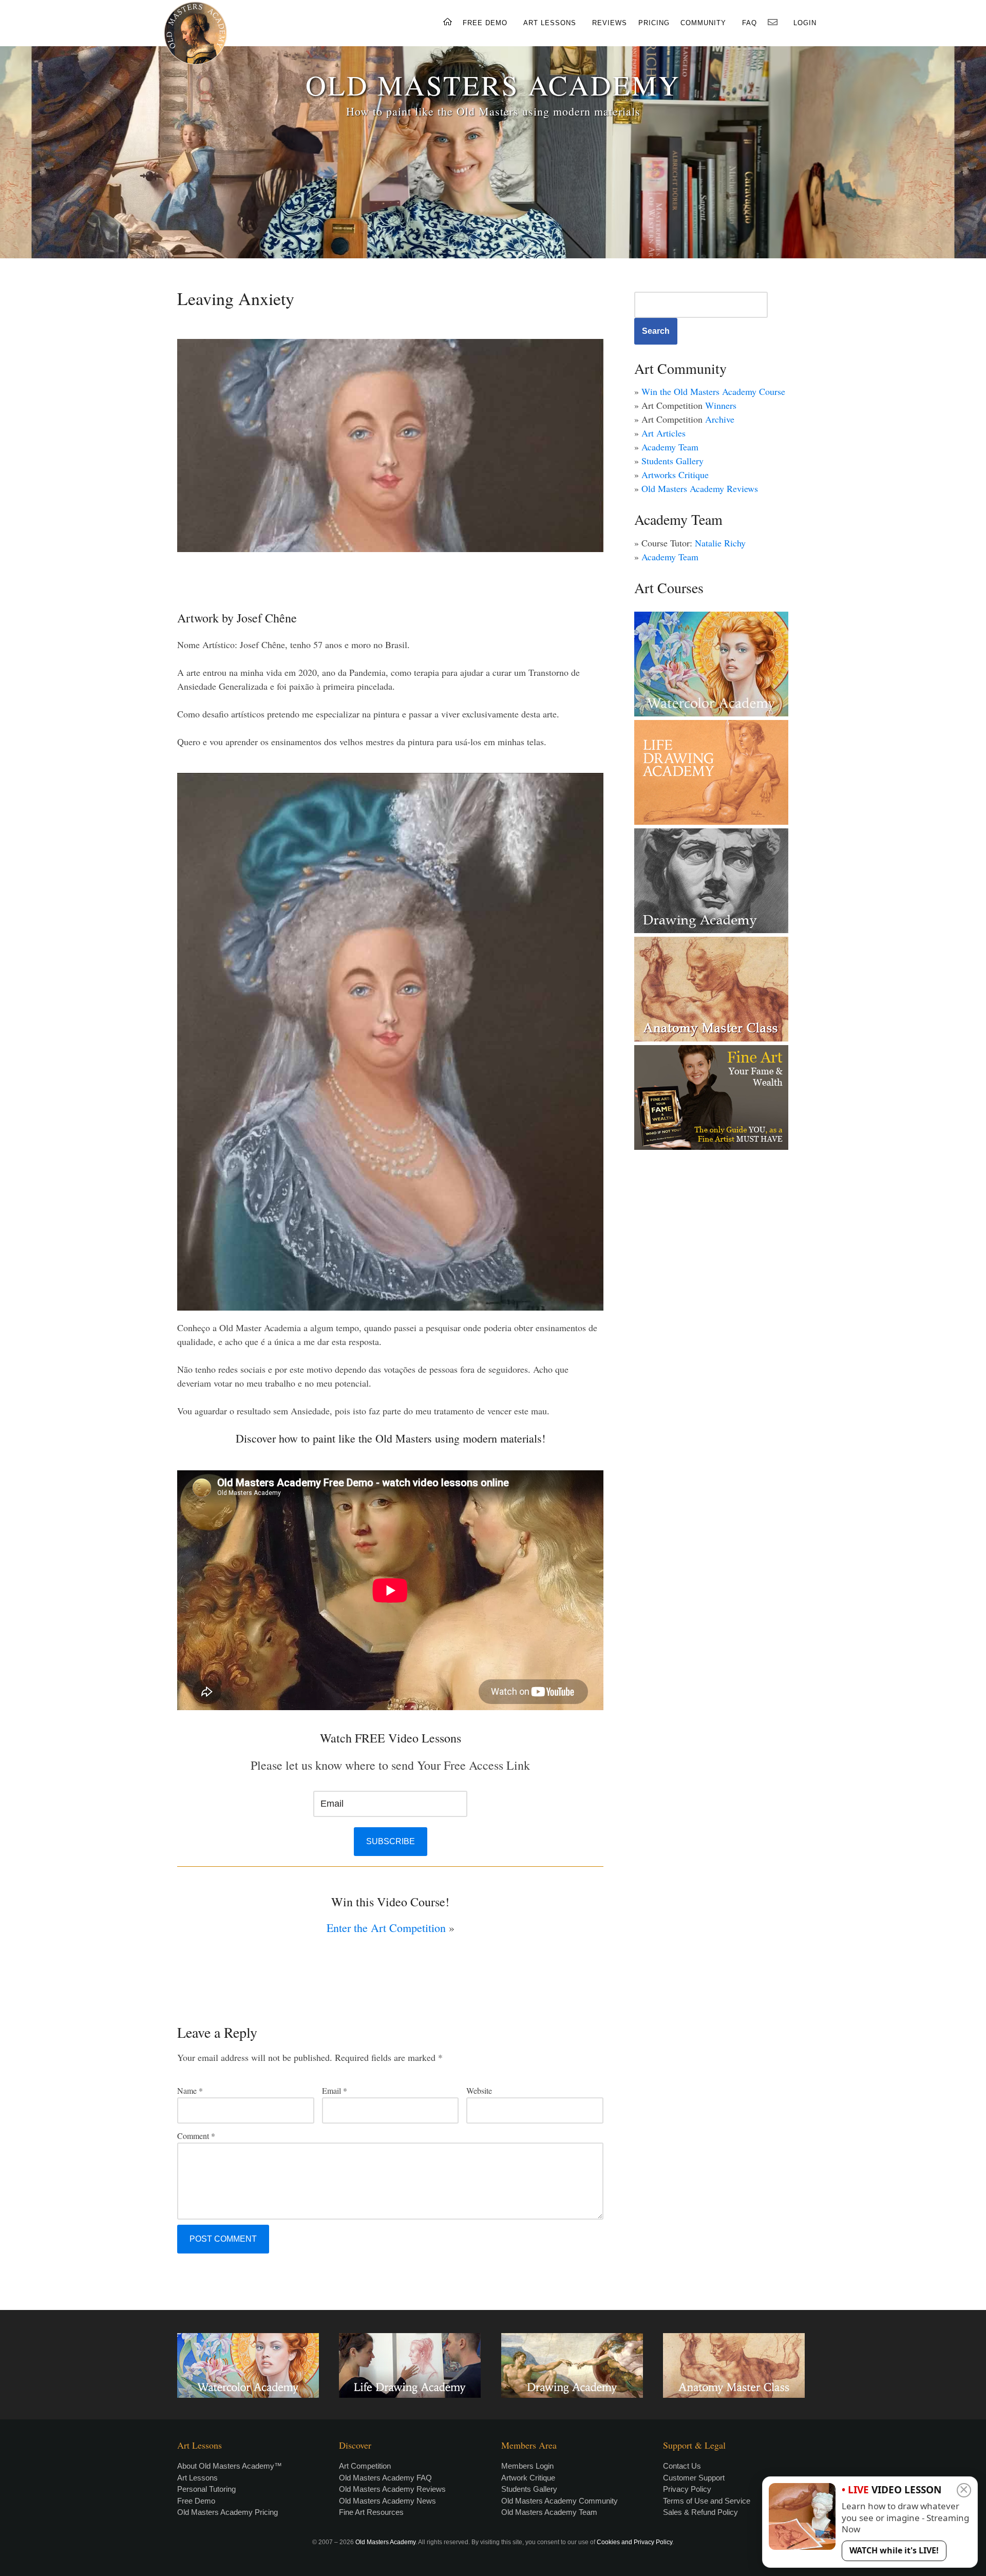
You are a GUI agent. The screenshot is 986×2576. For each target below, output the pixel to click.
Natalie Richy (720, 543)
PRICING (654, 23)
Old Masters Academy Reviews (700, 488)
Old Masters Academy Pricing (227, 2512)
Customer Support (694, 2478)
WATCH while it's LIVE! (894, 2550)
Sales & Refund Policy (700, 2512)
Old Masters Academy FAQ (385, 2478)
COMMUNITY (703, 23)
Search (656, 331)
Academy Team (670, 447)
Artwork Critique (528, 2478)
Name (190, 2090)
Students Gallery (672, 461)
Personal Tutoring (206, 2489)
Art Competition (365, 2466)
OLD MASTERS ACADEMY (493, 84)
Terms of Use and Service (707, 2501)
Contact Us (682, 2466)
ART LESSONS (550, 23)
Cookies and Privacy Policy (634, 2542)
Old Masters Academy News (387, 2501)
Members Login (527, 2466)
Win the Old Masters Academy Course (713, 391)
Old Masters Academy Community (560, 2501)
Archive (720, 419)
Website (479, 2090)
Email (335, 2090)
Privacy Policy (687, 2489)
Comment (196, 2136)
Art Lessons (197, 2478)
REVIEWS (610, 23)
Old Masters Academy (385, 2542)
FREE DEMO (485, 23)
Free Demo (196, 2501)
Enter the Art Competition (386, 1928)
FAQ (750, 23)
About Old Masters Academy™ (230, 2466)
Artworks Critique (675, 475)
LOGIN (805, 23)
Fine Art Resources (371, 2512)
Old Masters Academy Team (549, 2512)
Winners (721, 405)
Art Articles (663, 433)
